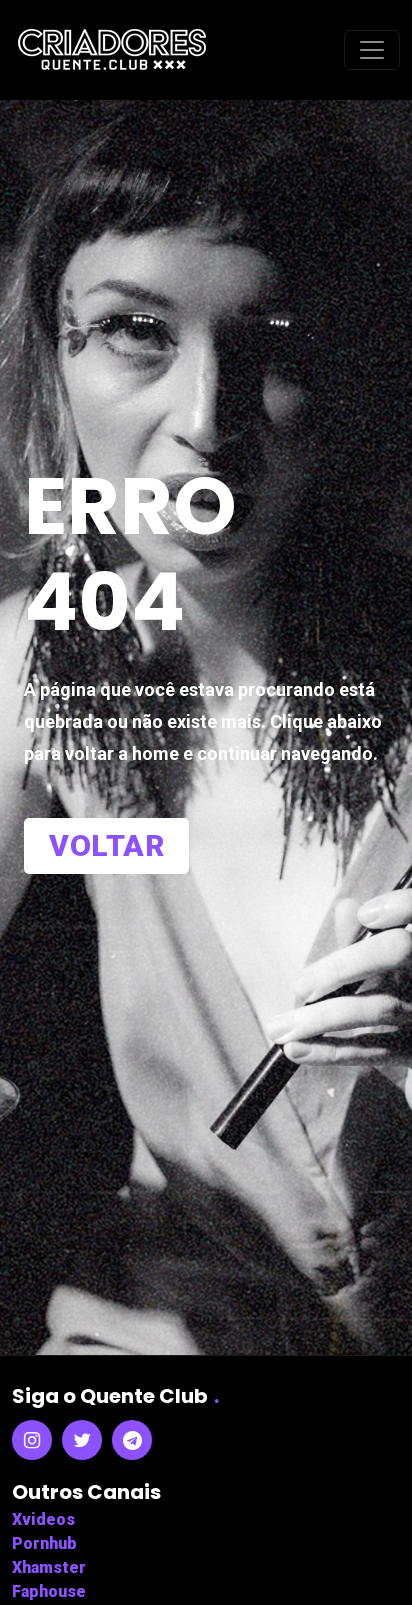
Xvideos (43, 1519)
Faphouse (49, 1591)
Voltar (106, 845)
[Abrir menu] (372, 50)
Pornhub (44, 1543)
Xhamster (49, 1567)
